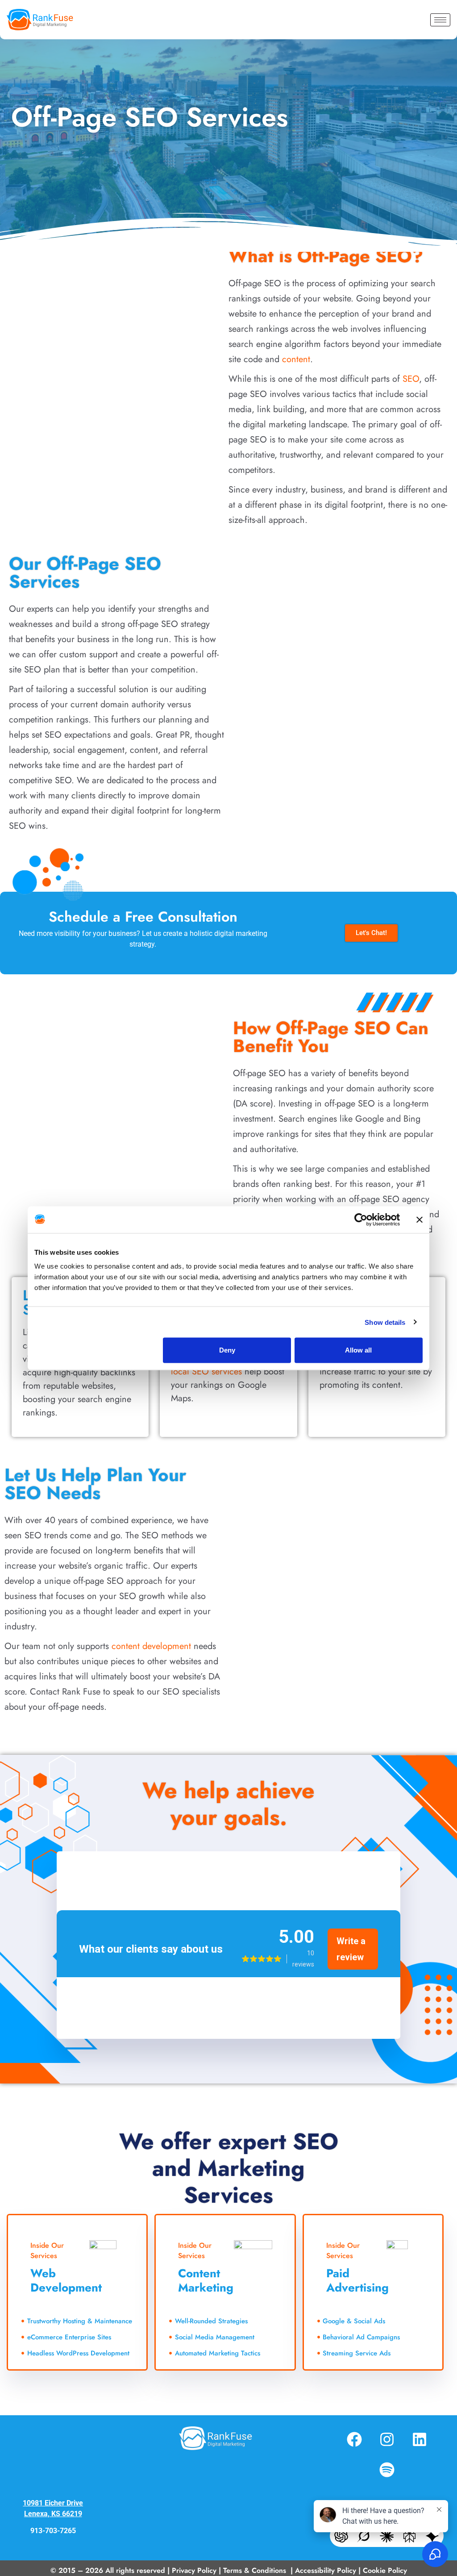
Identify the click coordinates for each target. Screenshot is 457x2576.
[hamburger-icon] (440, 20)
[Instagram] (387, 2439)
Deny (227, 1350)
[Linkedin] (420, 2439)
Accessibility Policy (326, 2570)
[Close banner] (420, 1219)
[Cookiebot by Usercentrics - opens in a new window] (361, 1219)
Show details (385, 1322)
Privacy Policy (194, 2570)
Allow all (358, 1350)
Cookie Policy (385, 2570)
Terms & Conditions (256, 2570)
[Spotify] (387, 2470)
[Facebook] (354, 2439)
